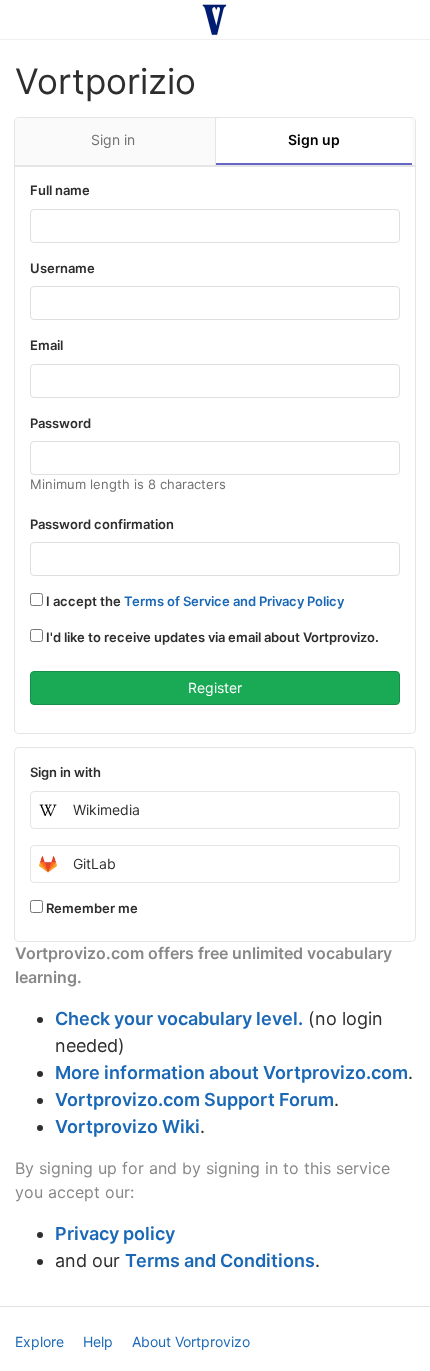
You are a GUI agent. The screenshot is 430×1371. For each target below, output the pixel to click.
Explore (39, 1341)
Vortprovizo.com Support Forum (194, 1099)
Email (46, 345)
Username (62, 268)
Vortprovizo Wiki (127, 1126)
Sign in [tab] (113, 139)
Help (98, 1341)
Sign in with (65, 772)
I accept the (193, 601)
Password (60, 423)
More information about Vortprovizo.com (231, 1072)
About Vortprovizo (191, 1341)
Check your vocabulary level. (179, 1018)
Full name (60, 190)
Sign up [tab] (314, 139)
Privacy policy (115, 1233)
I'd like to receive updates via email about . (211, 637)
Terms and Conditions (220, 1260)
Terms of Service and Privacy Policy (234, 601)
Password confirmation (102, 524)
